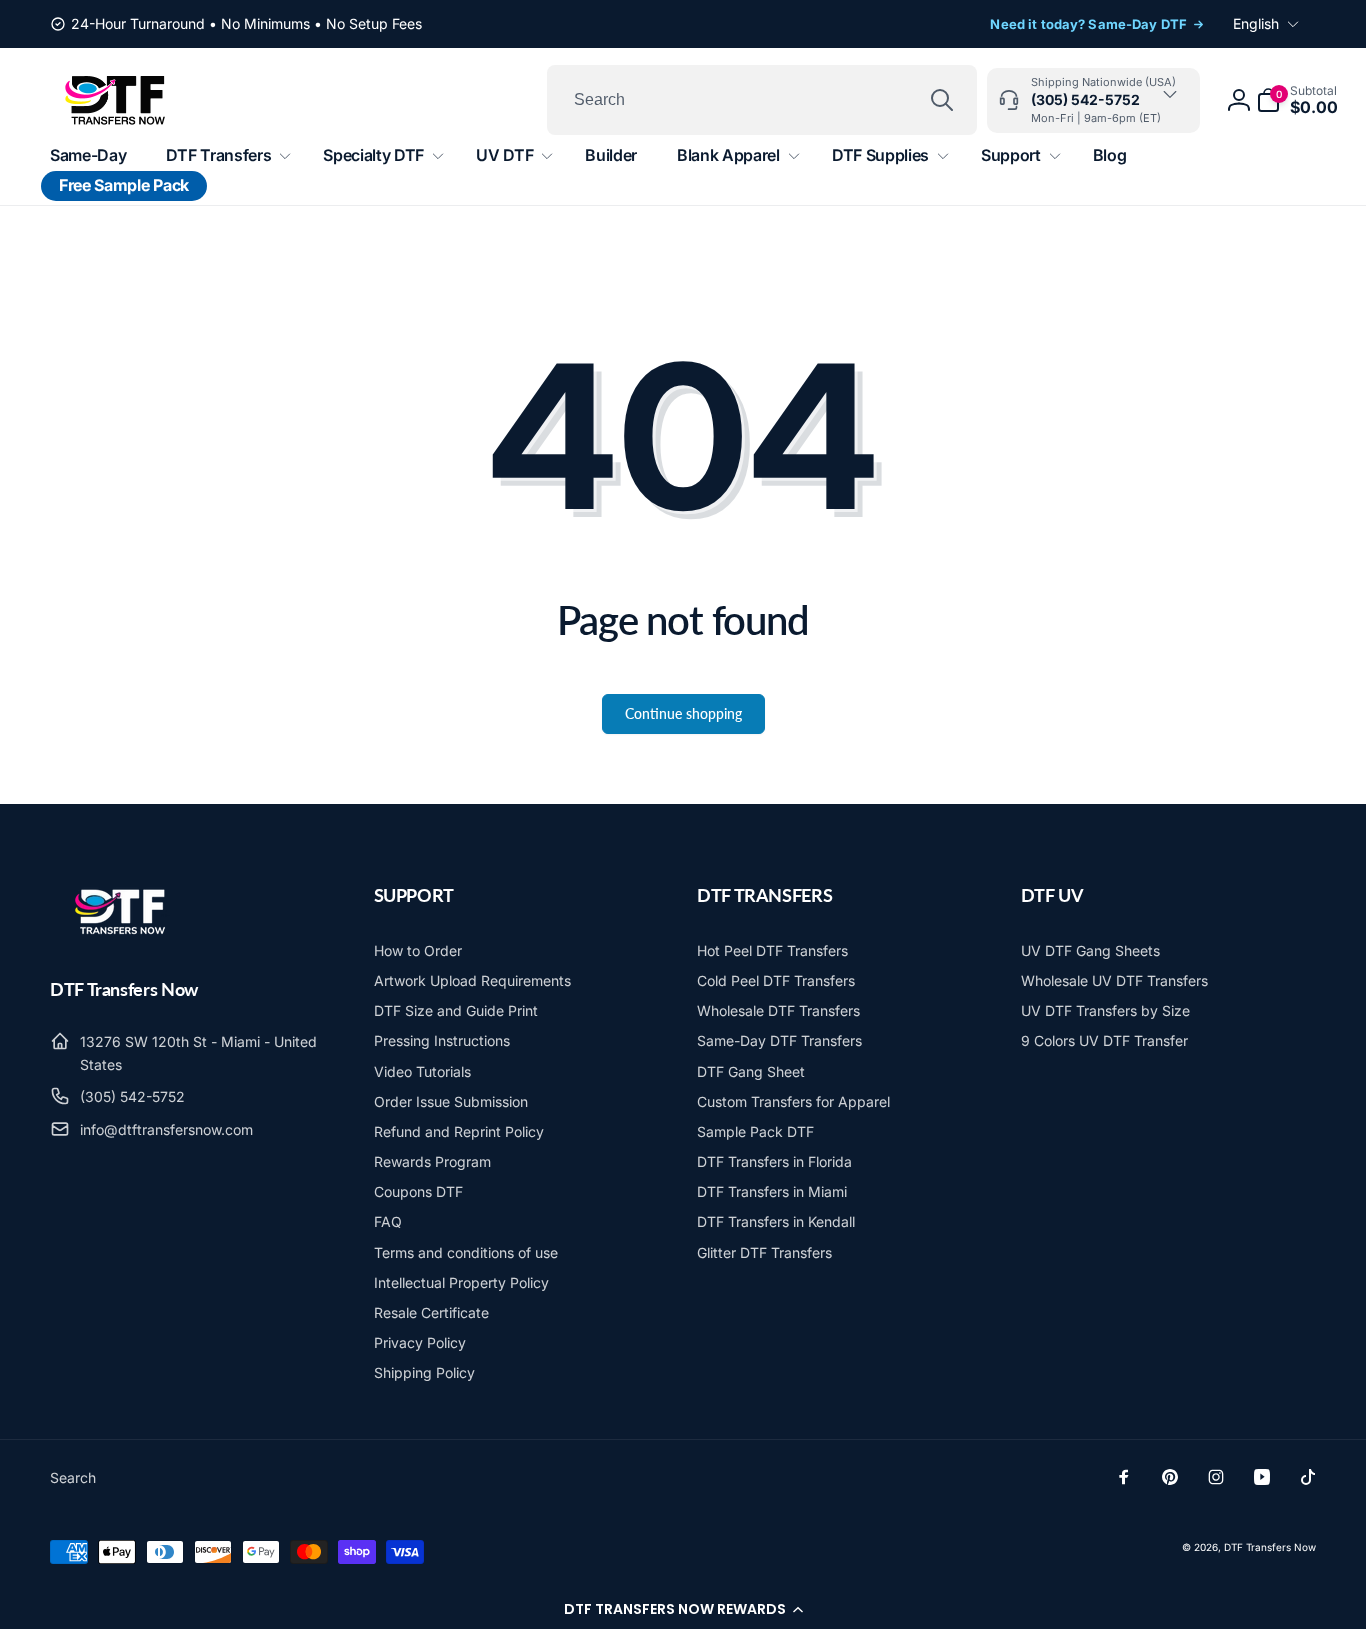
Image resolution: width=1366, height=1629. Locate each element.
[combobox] (762, 100)
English (1256, 23)
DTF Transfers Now (1270, 1547)
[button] (683, 1609)
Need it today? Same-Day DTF (1088, 24)
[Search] (942, 100)
